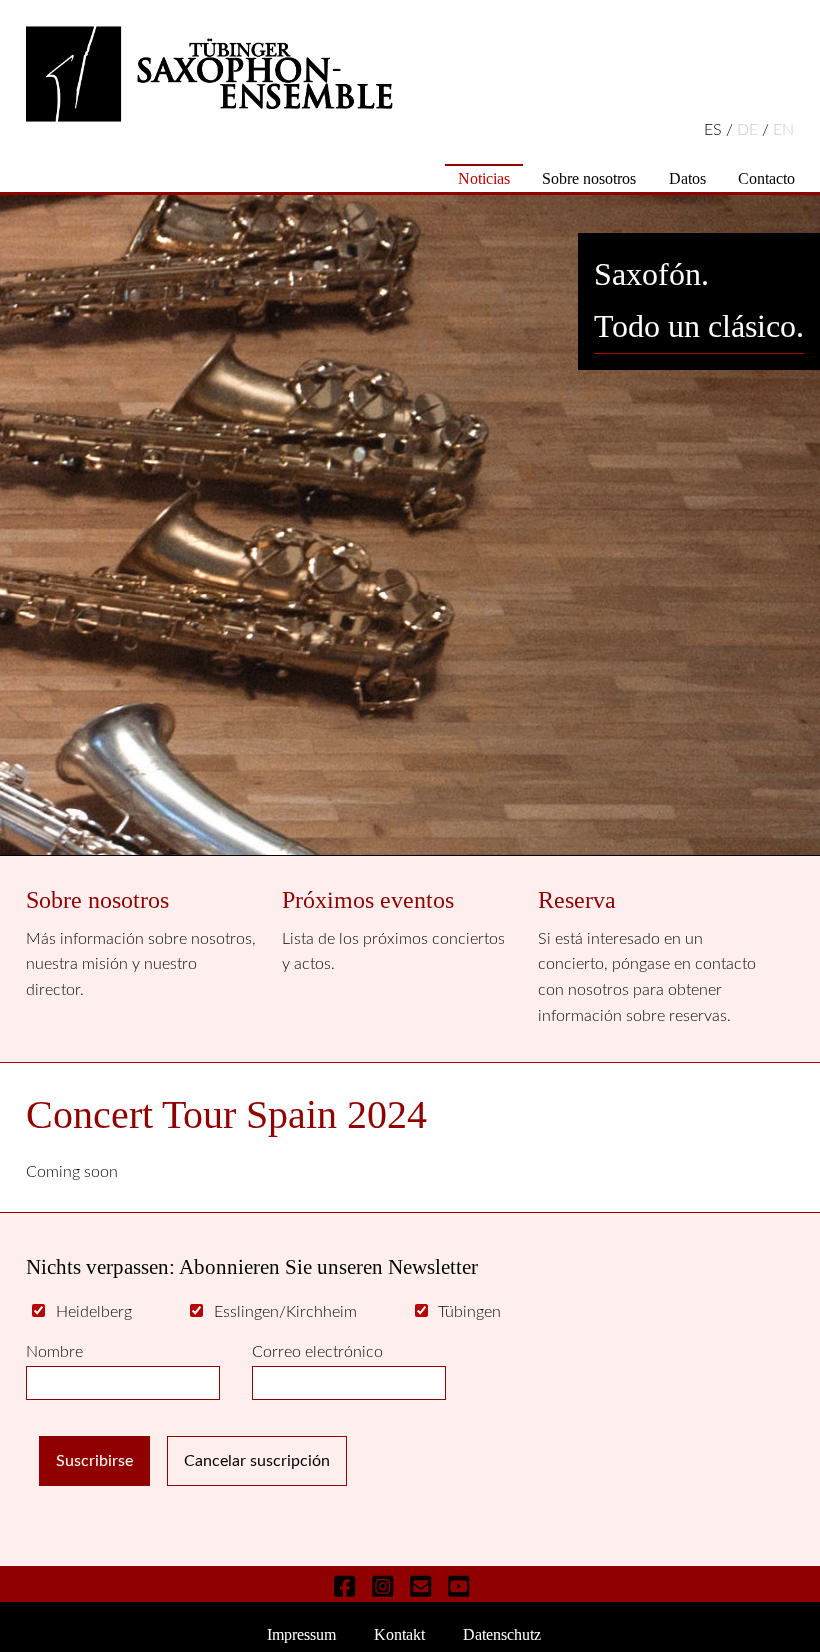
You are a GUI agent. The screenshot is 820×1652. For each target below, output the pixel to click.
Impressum (301, 1634)
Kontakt (399, 1634)
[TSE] (410, 74)
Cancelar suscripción (257, 1461)
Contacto (766, 178)
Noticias (484, 178)
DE (749, 130)
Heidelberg (94, 1312)
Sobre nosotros (589, 178)
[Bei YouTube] (459, 1586)
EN (783, 130)
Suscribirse (94, 1461)
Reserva (577, 900)
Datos (687, 178)
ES (715, 130)
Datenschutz (502, 1634)
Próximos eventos (368, 900)
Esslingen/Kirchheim (285, 1312)
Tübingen (469, 1312)
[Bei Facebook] (346, 1586)
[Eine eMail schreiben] (421, 1586)
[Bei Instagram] (383, 1586)
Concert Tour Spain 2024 (226, 1114)
